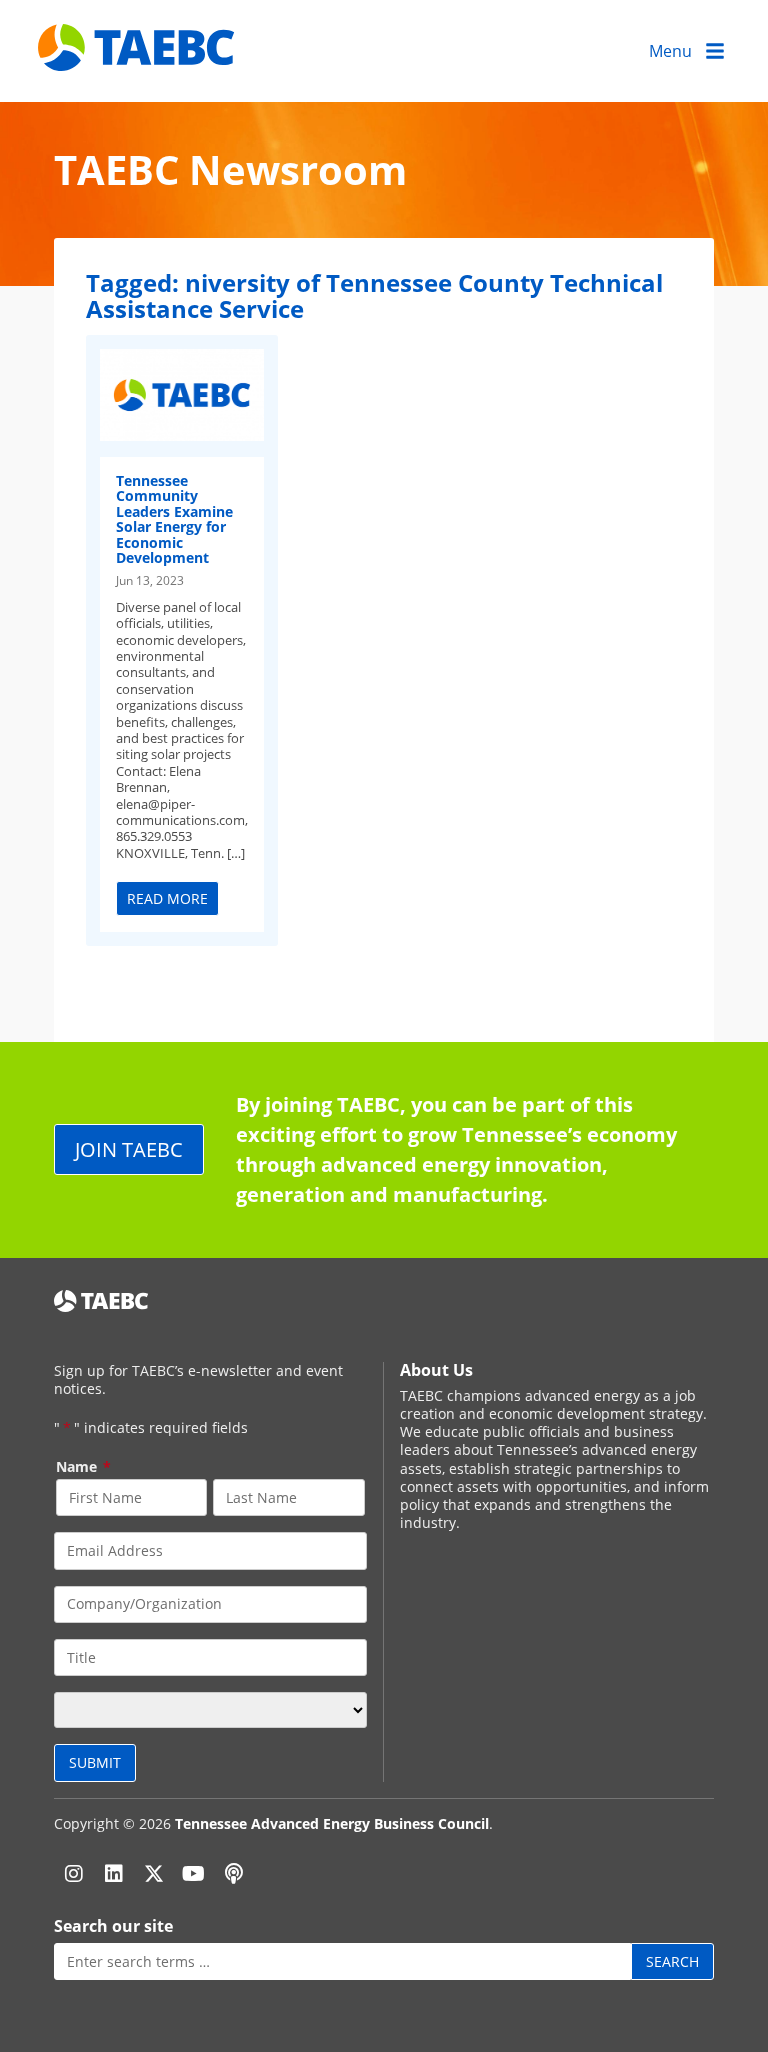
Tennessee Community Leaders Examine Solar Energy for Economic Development (174, 519)
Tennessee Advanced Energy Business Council (332, 1823)
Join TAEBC (129, 1149)
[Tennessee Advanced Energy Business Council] (138, 55)
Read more (167, 898)
